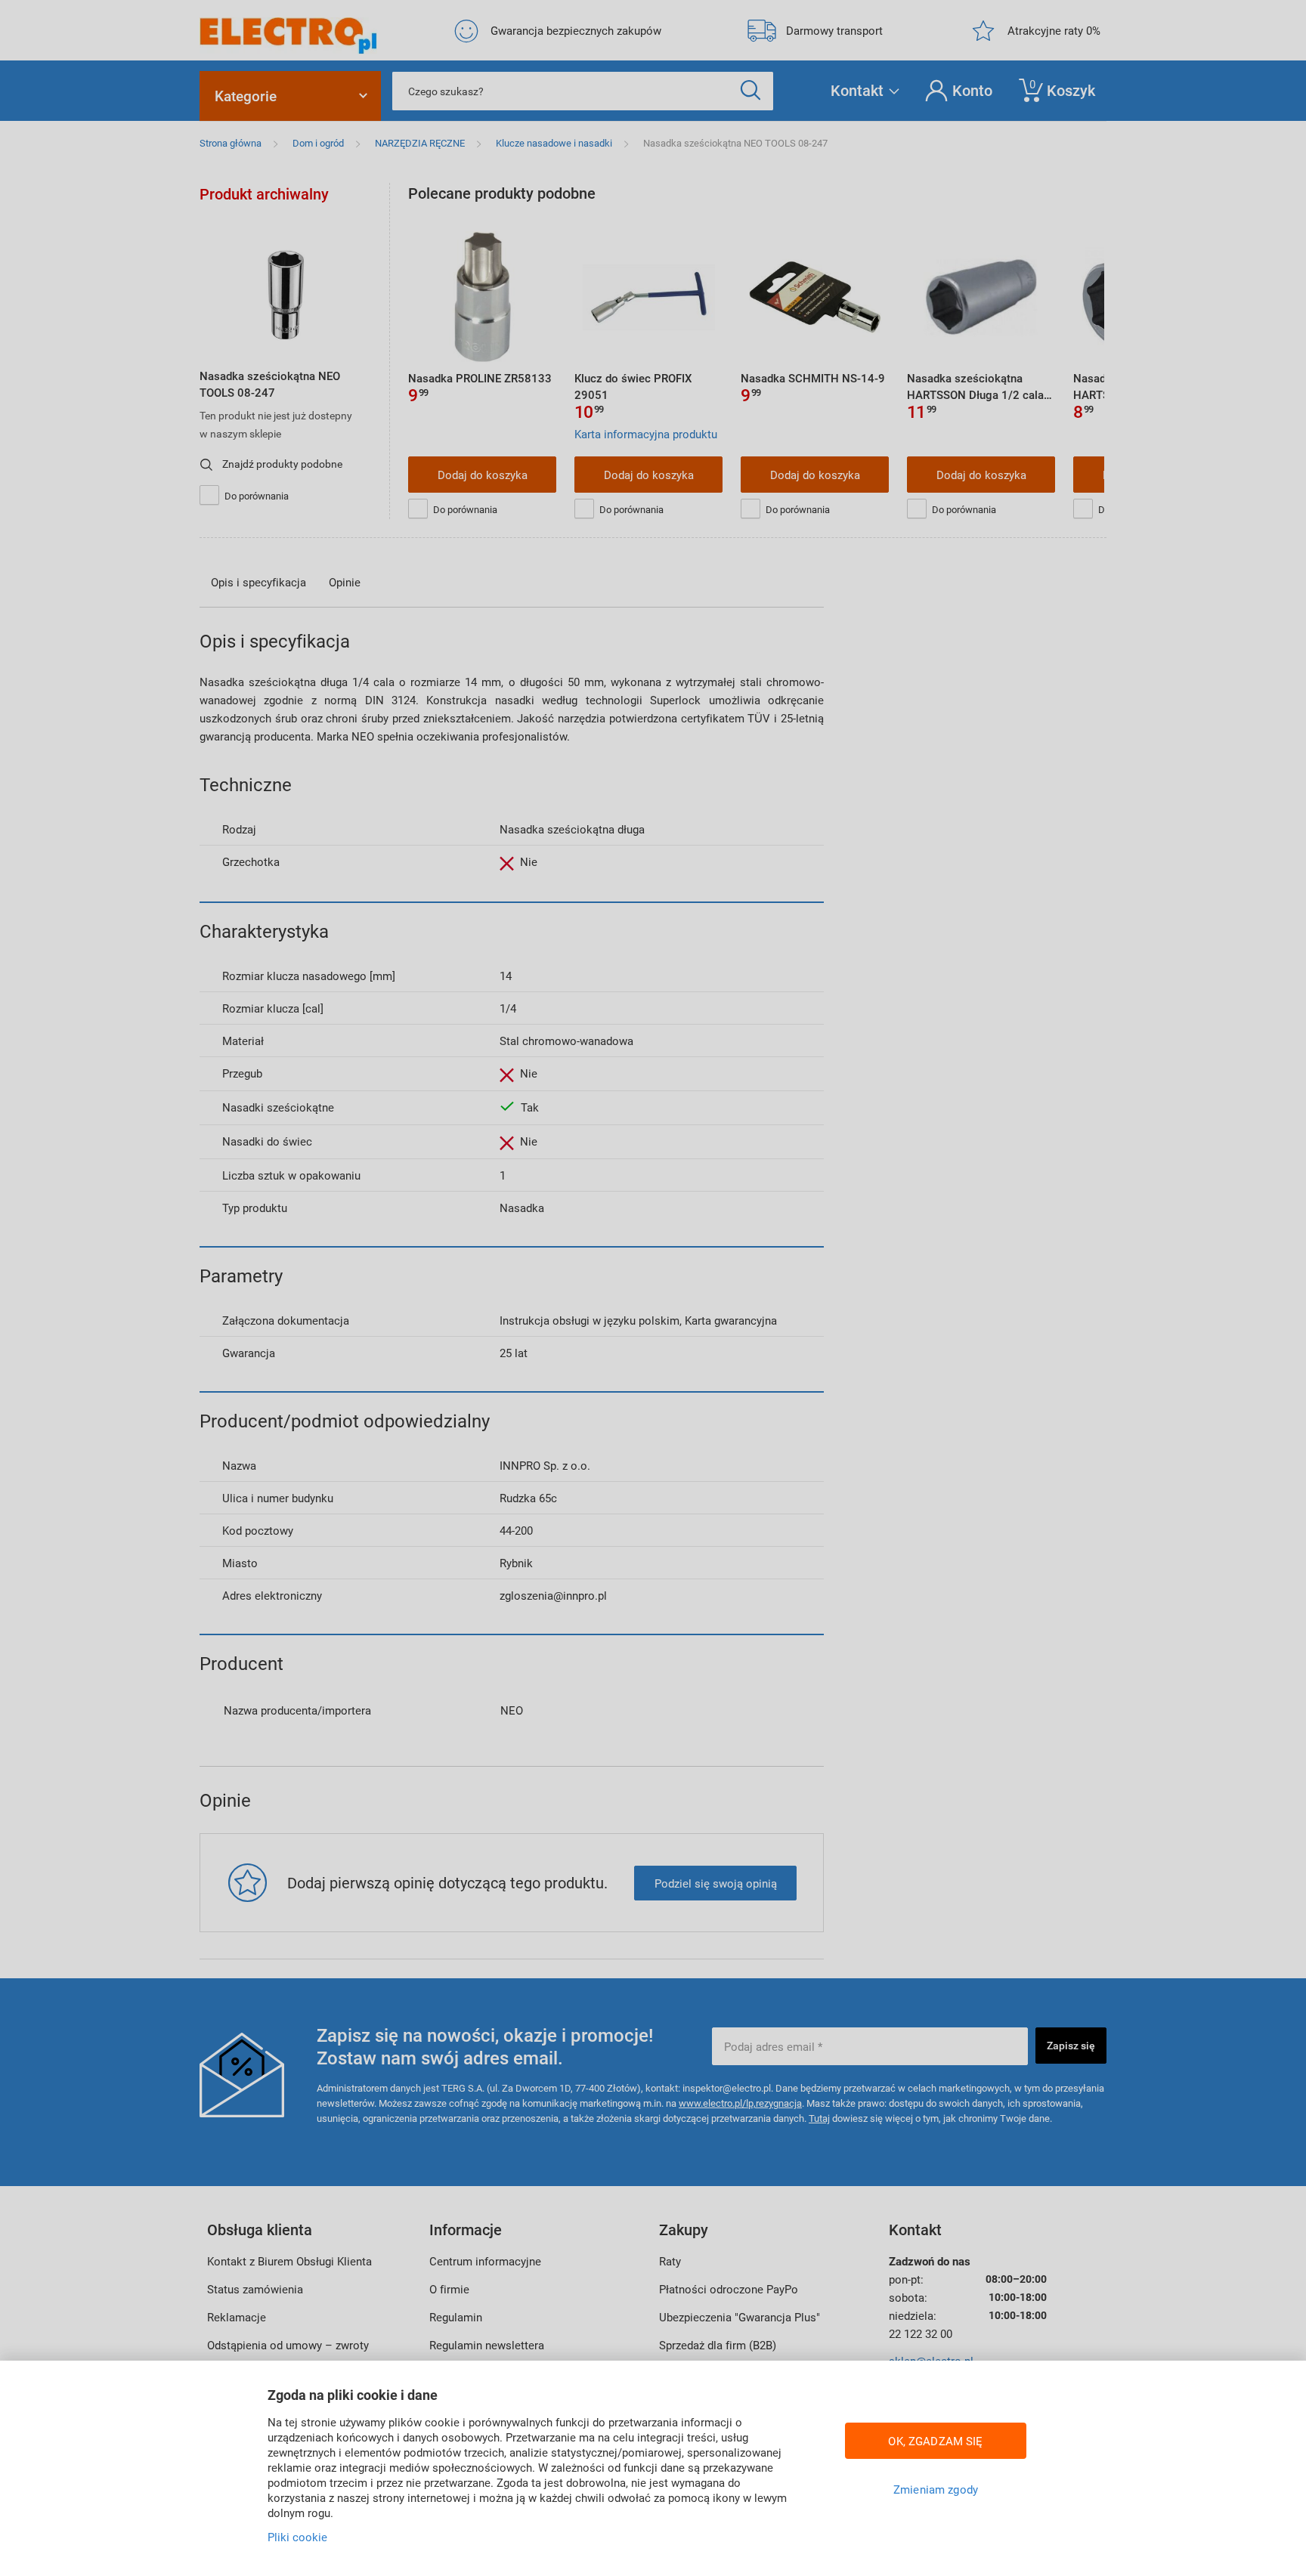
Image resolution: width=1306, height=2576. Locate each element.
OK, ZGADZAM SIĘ (935, 2441)
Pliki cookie (297, 2537)
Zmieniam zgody (936, 2489)
